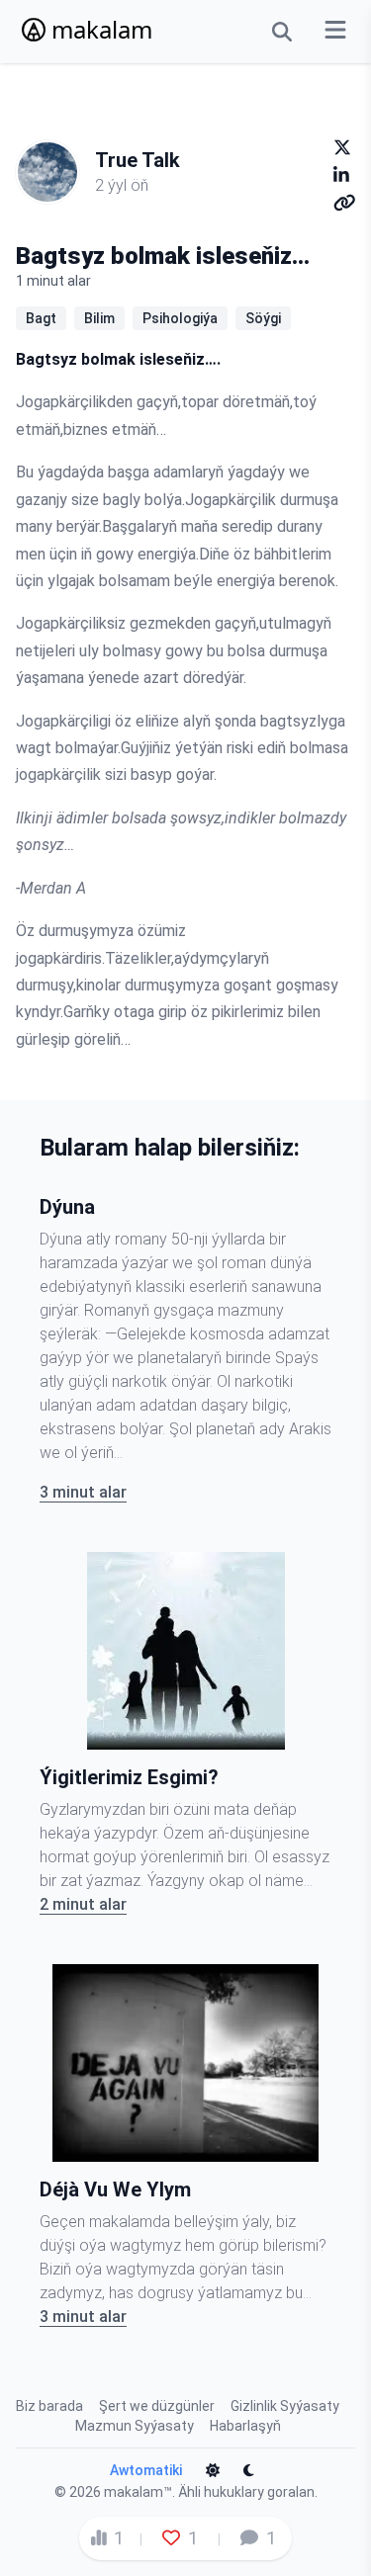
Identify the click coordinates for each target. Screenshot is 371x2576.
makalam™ (138, 2492)
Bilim (99, 318)
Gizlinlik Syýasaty (285, 2406)
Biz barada (49, 2406)
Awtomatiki (146, 2470)
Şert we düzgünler (157, 2406)
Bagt (41, 318)
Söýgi (263, 318)
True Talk (138, 160)
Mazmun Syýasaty (135, 2426)
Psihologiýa (180, 318)
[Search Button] (282, 32)
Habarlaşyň (245, 2426)
